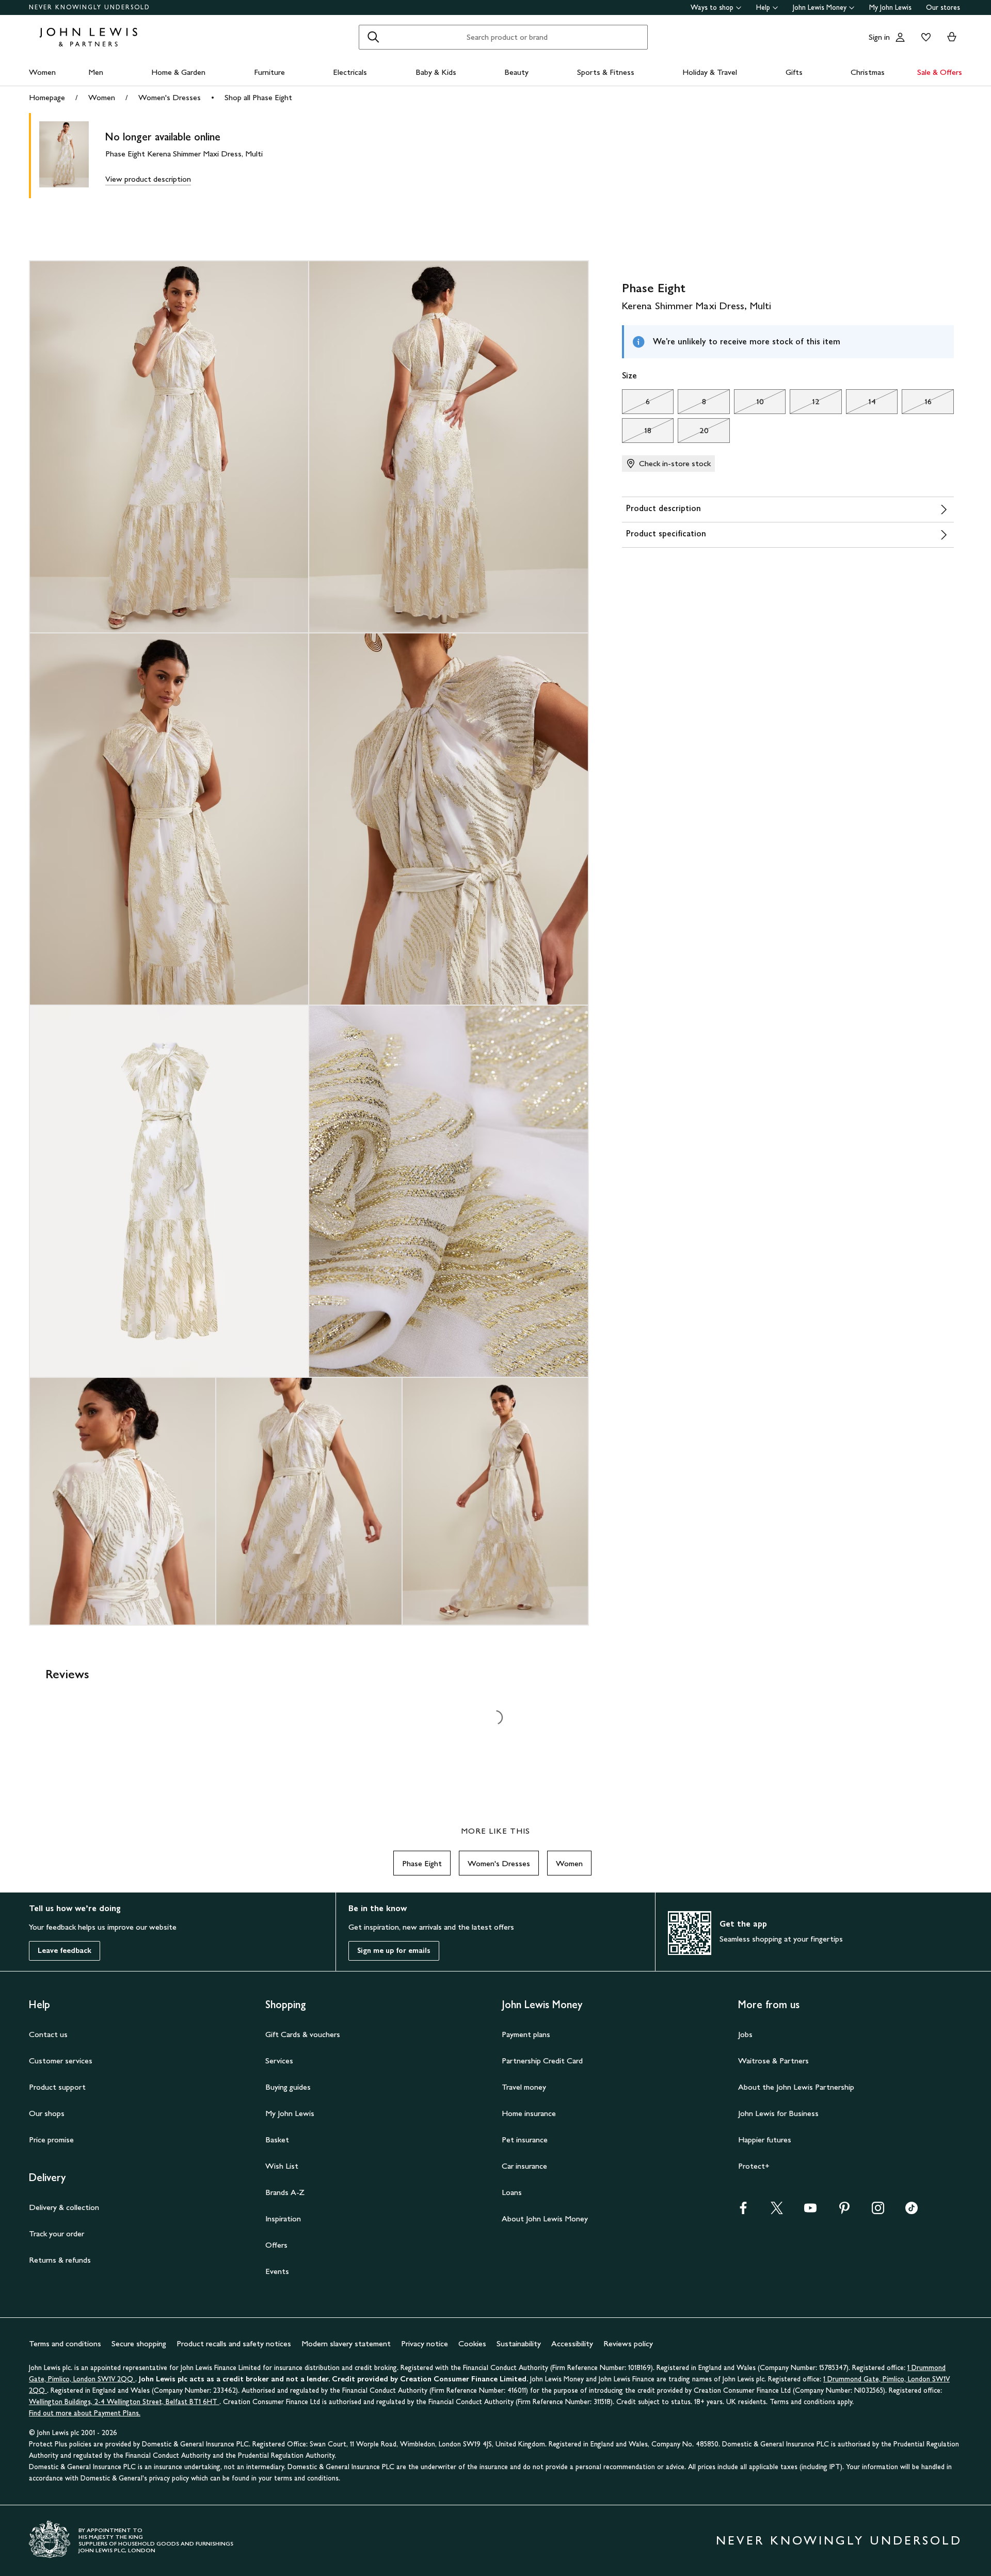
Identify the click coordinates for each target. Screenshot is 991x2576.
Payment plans (526, 2034)
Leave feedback (65, 1951)
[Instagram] (878, 2211)
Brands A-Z (285, 2192)
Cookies (472, 2343)
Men (96, 72)
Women (42, 72)
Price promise (51, 2140)
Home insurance (529, 2113)
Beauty (516, 72)
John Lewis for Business (778, 2113)
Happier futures (765, 2140)
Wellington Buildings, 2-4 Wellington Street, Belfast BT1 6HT (124, 2402)
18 (637, 433)
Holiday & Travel (710, 72)
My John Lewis (890, 7)
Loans (512, 2192)
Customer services (61, 2061)
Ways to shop (712, 7)
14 (861, 404)
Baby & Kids (436, 72)
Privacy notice (425, 2343)
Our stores (943, 7)
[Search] (373, 37)
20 (693, 433)
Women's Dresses (170, 97)
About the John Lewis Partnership (796, 2087)
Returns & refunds (60, 2260)
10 (749, 404)
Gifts (794, 72)
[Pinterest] (844, 2211)
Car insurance (524, 2166)
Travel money (524, 2087)
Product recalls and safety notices (234, 2343)
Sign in (879, 37)
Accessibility (572, 2343)
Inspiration (283, 2219)
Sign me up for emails (394, 1951)
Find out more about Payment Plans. (85, 2413)
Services (279, 2061)
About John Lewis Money (545, 2219)
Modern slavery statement (346, 2343)
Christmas (868, 72)
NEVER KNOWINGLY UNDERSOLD (90, 7)
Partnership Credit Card (542, 2061)
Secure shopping (139, 2343)
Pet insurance (525, 2140)
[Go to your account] (900, 37)
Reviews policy (628, 2343)
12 (805, 404)
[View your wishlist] (924, 37)
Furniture (269, 72)
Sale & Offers (940, 72)
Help (763, 7)
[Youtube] (810, 2211)
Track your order (57, 2233)
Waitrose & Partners (773, 2061)
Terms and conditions (65, 2343)
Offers (276, 2245)
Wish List (282, 2166)
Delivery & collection (64, 2207)
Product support (57, 2087)
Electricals (350, 72)
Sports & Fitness (606, 72)
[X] (777, 2211)
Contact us (48, 2034)
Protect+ (754, 2166)
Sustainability (519, 2343)
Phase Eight (422, 1863)
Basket (277, 2140)
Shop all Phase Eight (258, 97)
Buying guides (288, 2087)
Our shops (47, 2113)
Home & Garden (178, 72)
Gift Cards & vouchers (303, 2034)
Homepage (47, 97)
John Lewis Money (820, 7)
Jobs (745, 2034)
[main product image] (72, 156)
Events (277, 2271)
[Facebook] (743, 2211)
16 (916, 404)
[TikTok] (912, 2211)
